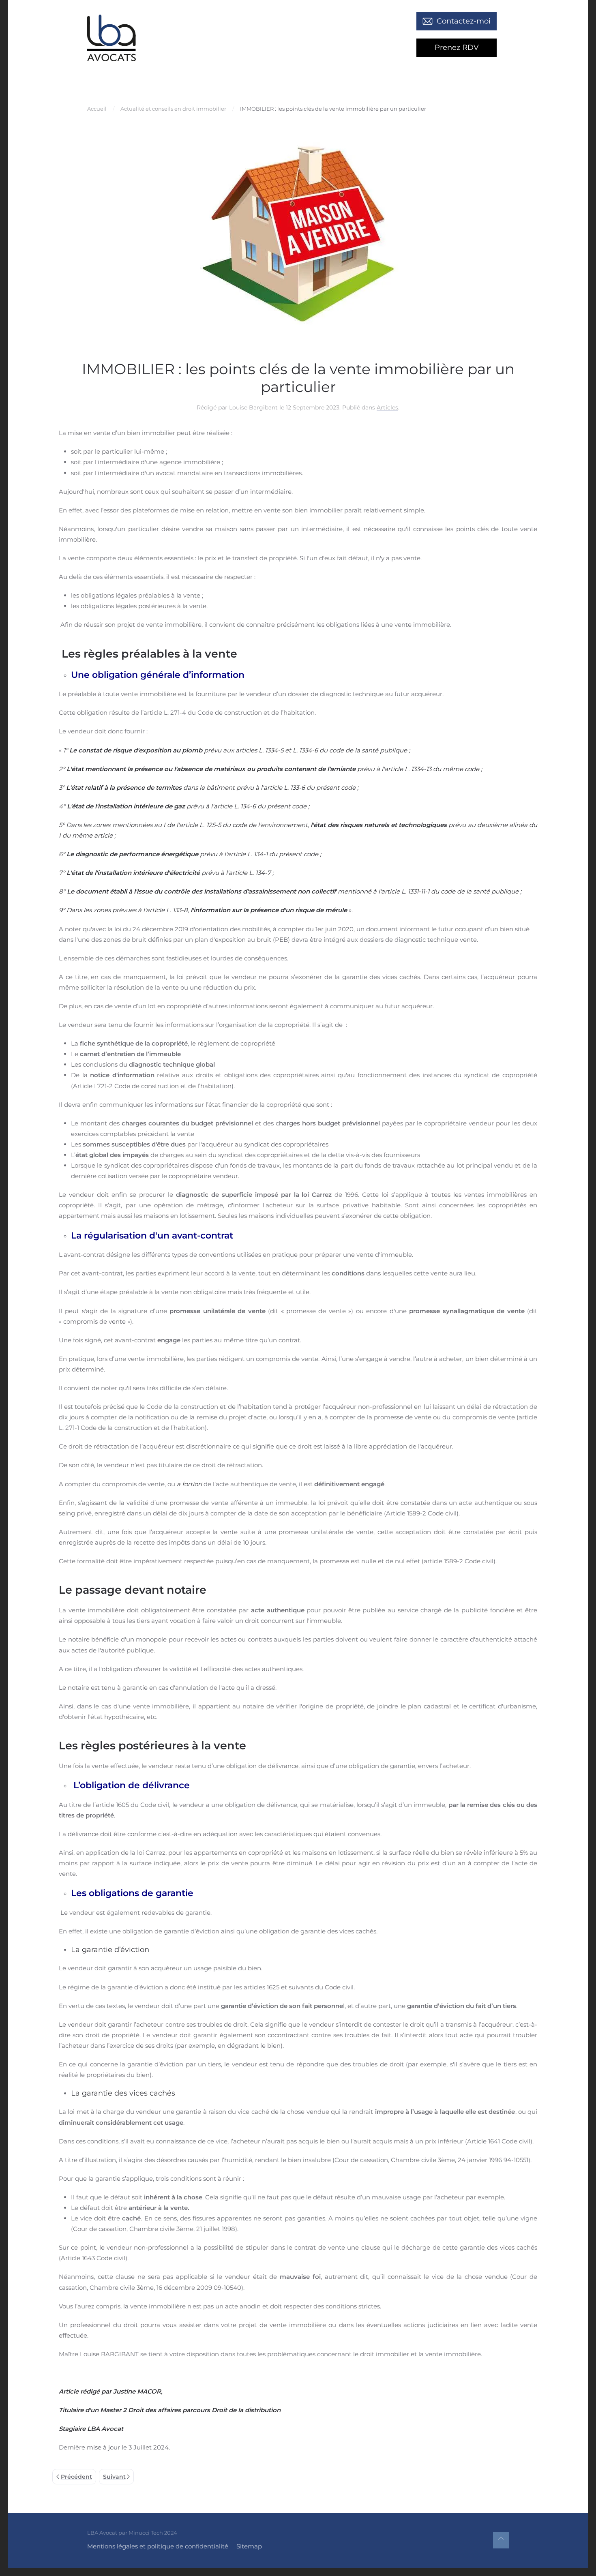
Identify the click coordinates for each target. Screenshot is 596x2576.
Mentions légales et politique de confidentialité (158, 2546)
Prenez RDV (457, 47)
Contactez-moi (464, 21)
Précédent (76, 2477)
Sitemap (249, 2546)
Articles (387, 407)
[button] (501, 2540)
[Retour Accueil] (111, 38)
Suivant (114, 2477)
